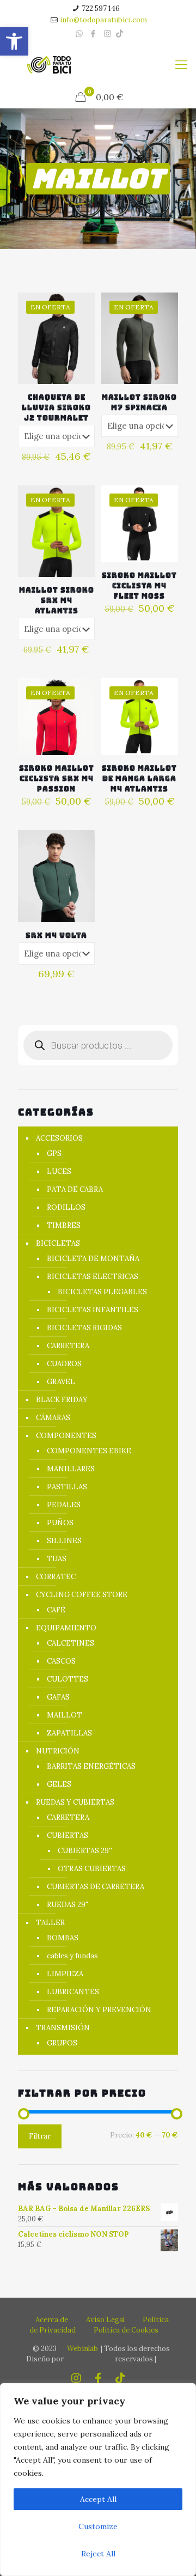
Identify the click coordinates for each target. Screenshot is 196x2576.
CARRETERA (68, 1346)
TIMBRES (64, 1225)
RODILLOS (66, 1207)
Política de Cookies (126, 2330)
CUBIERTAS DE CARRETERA (96, 1887)
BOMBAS (63, 1938)
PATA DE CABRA (75, 1189)
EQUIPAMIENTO (66, 1628)
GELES (59, 1784)
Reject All (98, 2554)
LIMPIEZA (65, 1974)
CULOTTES (68, 1679)
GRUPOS (62, 2043)
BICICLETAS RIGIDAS (84, 1328)
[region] (98, 2480)
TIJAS (57, 1559)
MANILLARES (71, 1469)
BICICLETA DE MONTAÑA (93, 1259)
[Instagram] (108, 34)
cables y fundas (72, 1956)
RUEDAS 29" (68, 1905)
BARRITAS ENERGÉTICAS (91, 1766)
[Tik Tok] (120, 34)
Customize (98, 2526)
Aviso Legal (105, 2320)
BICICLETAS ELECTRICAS (93, 1277)
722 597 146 (101, 8)
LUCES (59, 1171)
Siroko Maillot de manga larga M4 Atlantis (139, 779)
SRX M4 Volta (56, 936)
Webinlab (82, 2349)
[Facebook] (93, 34)
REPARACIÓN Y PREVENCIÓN (99, 2010)
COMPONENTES (66, 1436)
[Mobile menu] (181, 64)
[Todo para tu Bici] (49, 64)
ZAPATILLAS (69, 1733)
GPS (54, 1153)
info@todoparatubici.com (103, 20)
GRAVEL (61, 1382)
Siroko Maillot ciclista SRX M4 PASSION (57, 779)
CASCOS (61, 1661)
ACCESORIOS (59, 1138)
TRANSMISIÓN (63, 2028)
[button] (14, 41)
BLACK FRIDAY (62, 1400)
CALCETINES (71, 1643)
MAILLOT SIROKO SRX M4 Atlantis (57, 601)
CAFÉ (56, 1610)
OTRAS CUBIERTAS (92, 1869)
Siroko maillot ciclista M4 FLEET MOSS (139, 586)
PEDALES (64, 1505)
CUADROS (64, 1364)
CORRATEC (56, 1577)
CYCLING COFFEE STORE (82, 1595)
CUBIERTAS (68, 1835)
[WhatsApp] (79, 34)
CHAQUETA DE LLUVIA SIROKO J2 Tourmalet (56, 408)
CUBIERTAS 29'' (85, 1851)
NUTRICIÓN (58, 1751)
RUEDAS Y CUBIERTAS (75, 1802)
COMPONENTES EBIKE (89, 1451)
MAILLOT (65, 1715)
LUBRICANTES (73, 1992)
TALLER (50, 1923)
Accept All (98, 2499)
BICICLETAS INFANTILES (93, 1310)
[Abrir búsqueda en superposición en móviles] (98, 1045)
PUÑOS (60, 1523)
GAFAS (58, 1697)
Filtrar (40, 2136)
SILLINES (64, 1541)
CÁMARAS (53, 1418)
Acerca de (52, 2320)
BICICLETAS (58, 1243)
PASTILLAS (67, 1487)
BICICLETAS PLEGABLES (102, 1292)
